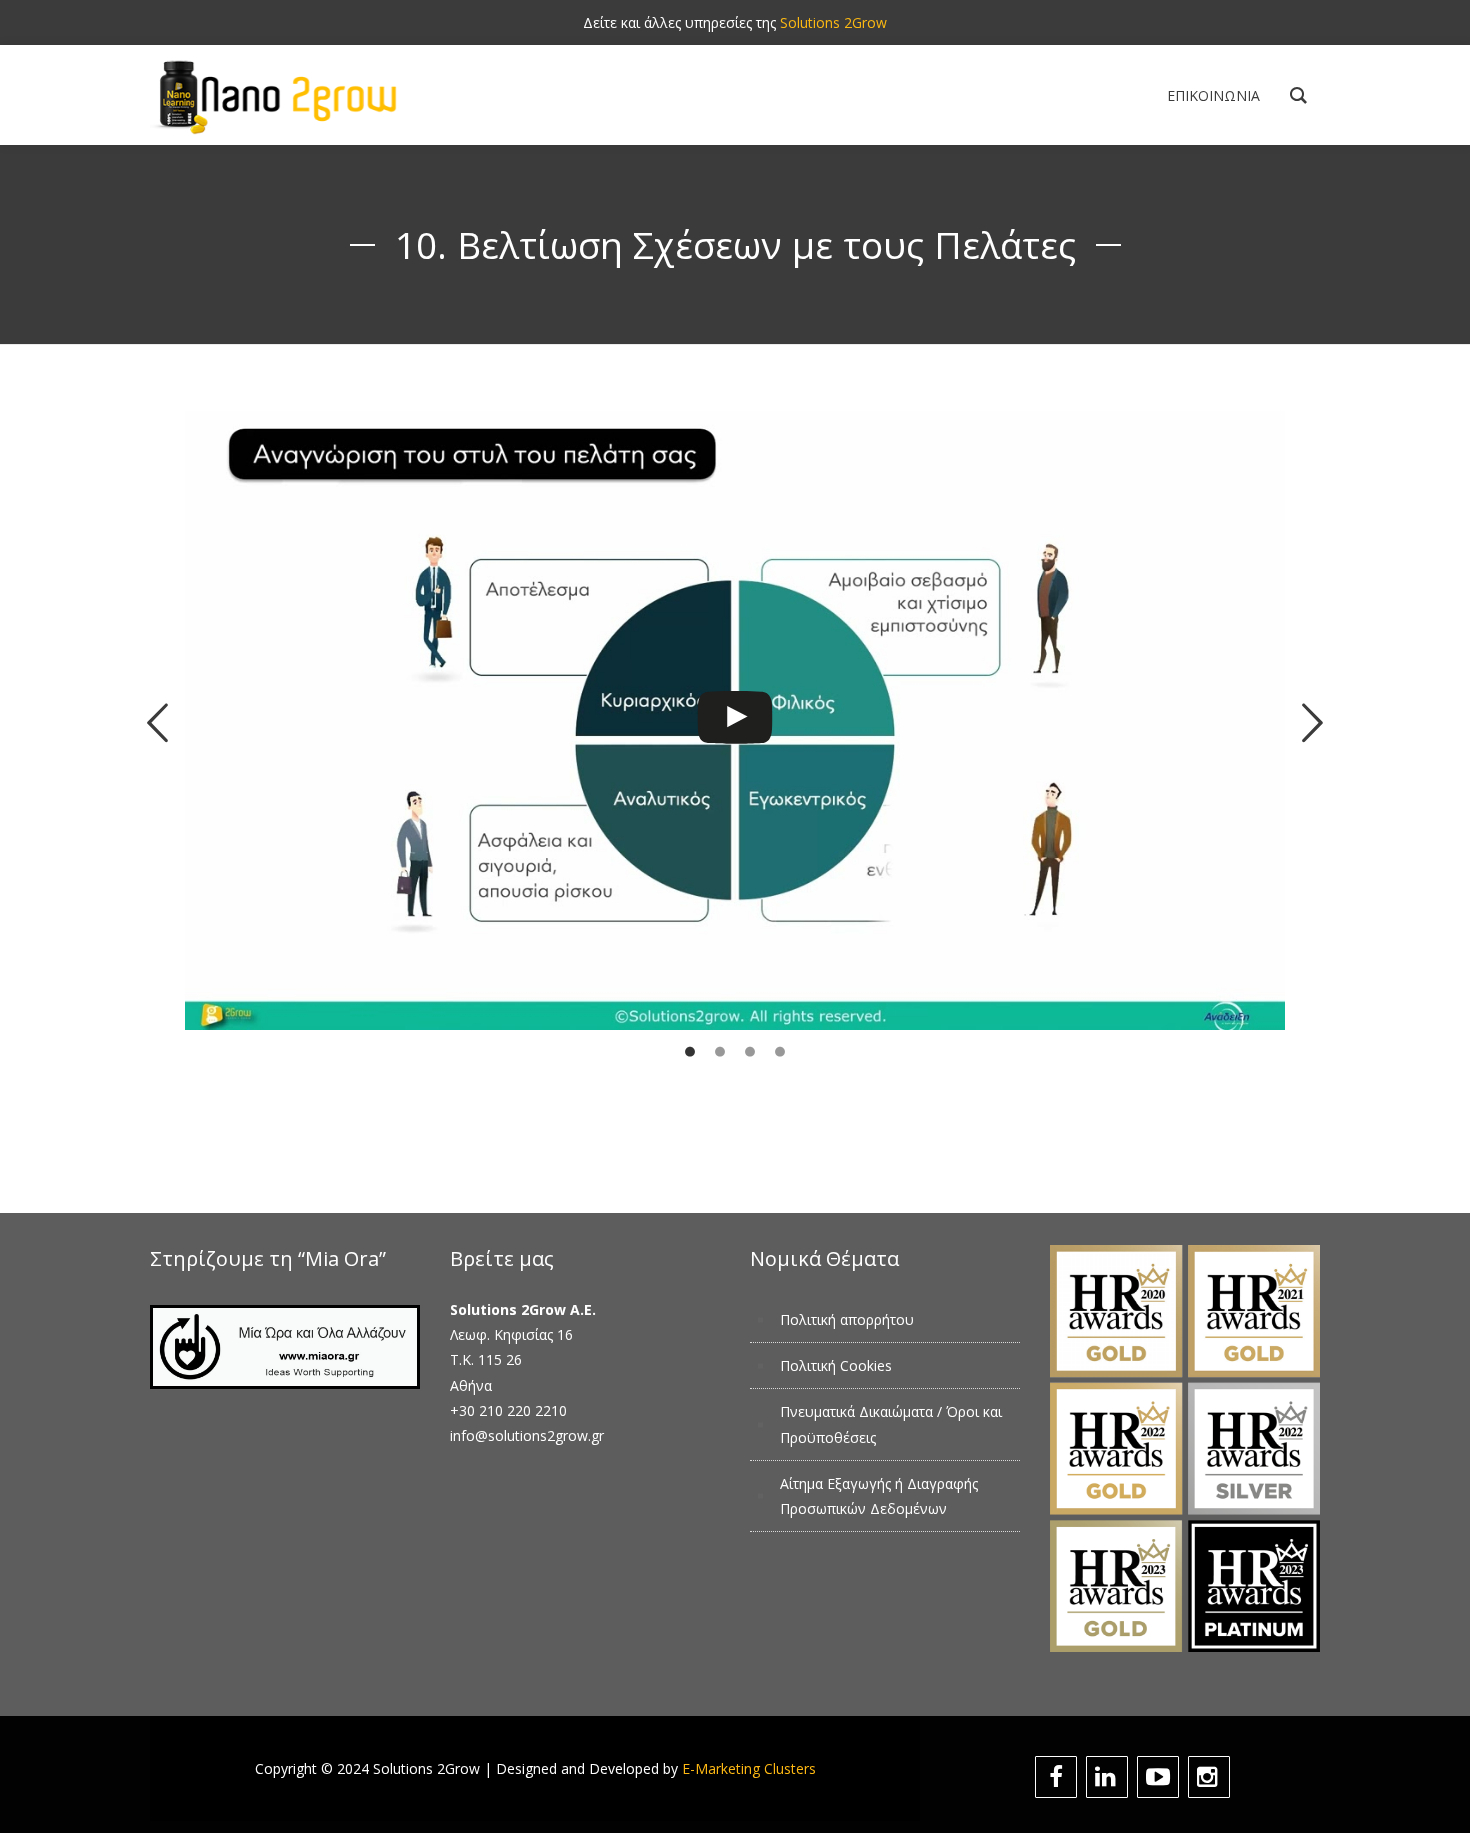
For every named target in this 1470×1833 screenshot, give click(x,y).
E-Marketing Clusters (749, 1768)
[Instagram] (1211, 1777)
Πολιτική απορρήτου (847, 1319)
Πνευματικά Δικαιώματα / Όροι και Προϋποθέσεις (891, 1424)
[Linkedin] (1109, 1777)
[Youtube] (1160, 1777)
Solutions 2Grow (833, 22)
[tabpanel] (735, 763)
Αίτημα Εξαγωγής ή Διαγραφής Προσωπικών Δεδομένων (879, 1496)
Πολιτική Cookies (836, 1365)
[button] (157, 723)
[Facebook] (1058, 1777)
